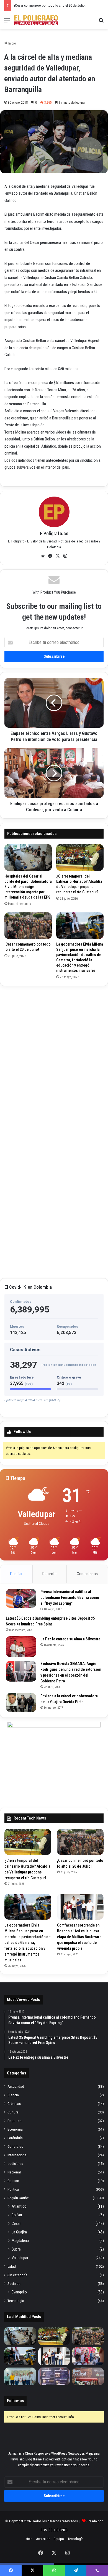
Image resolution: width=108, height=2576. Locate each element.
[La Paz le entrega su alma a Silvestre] (21, 1647)
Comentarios (87, 1574)
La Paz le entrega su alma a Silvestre (70, 1639)
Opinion (13, 2181)
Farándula (15, 2138)
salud (12, 2266)
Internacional (17, 2155)
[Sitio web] (43, 556)
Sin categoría (17, 2275)
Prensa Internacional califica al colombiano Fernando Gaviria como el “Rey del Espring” (70, 1598)
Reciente (49, 1574)
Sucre (16, 2249)
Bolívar (17, 2215)
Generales (15, 2146)
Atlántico (19, 2206)
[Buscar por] (101, 22)
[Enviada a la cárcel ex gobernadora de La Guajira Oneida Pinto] (21, 1703)
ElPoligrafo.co (54, 533)
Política (13, 2189)
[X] (58, 556)
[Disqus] (54, 1059)
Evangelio (19, 2292)
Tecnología (16, 2301)
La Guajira (19, 2232)
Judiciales (15, 2163)
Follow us (15, 2401)
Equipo (59, 2539)
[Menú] (7, 22)
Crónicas (14, 2103)
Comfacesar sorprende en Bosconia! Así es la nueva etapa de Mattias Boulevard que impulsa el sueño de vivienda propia (79, 1937)
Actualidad (16, 2086)
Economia (15, 2129)
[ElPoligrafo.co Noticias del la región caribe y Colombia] (36, 20)
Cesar (16, 2223)
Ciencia (13, 2095)
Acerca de (43, 2539)
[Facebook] (50, 556)
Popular (16, 1574)
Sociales (14, 2283)
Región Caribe (18, 2198)
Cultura (13, 2112)
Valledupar (20, 2258)
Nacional (14, 2172)
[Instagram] (65, 556)
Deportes (14, 2121)
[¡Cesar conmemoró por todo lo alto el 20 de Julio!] (28, 926)
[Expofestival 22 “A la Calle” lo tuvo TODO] (88, 2377)
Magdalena (20, 2241)
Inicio (12, 43)
